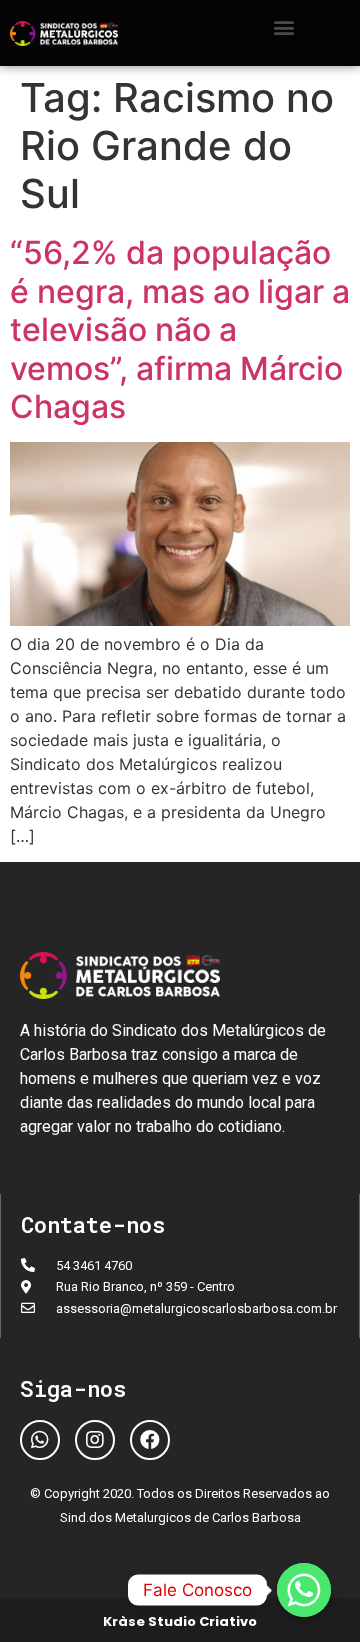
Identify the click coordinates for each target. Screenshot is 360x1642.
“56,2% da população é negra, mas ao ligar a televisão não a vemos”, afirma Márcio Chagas (180, 329)
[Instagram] (95, 1440)
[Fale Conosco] (304, 1590)
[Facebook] (150, 1440)
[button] (284, 26)
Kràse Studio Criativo (180, 1621)
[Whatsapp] (40, 1440)
